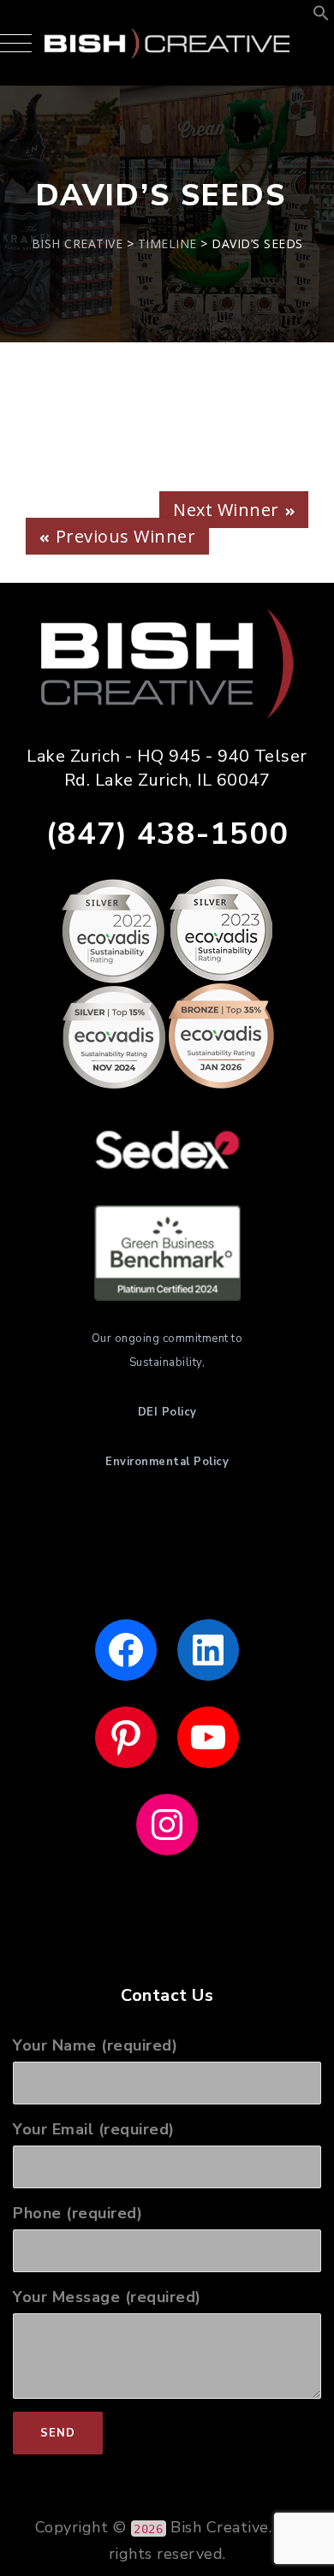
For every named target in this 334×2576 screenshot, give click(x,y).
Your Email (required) (94, 2129)
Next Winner (226, 510)
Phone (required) (78, 2213)
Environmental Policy (167, 1462)
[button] (321, 16)
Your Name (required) (95, 2045)
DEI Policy (167, 1412)
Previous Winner (126, 536)
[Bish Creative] (167, 43)
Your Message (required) (107, 2297)
